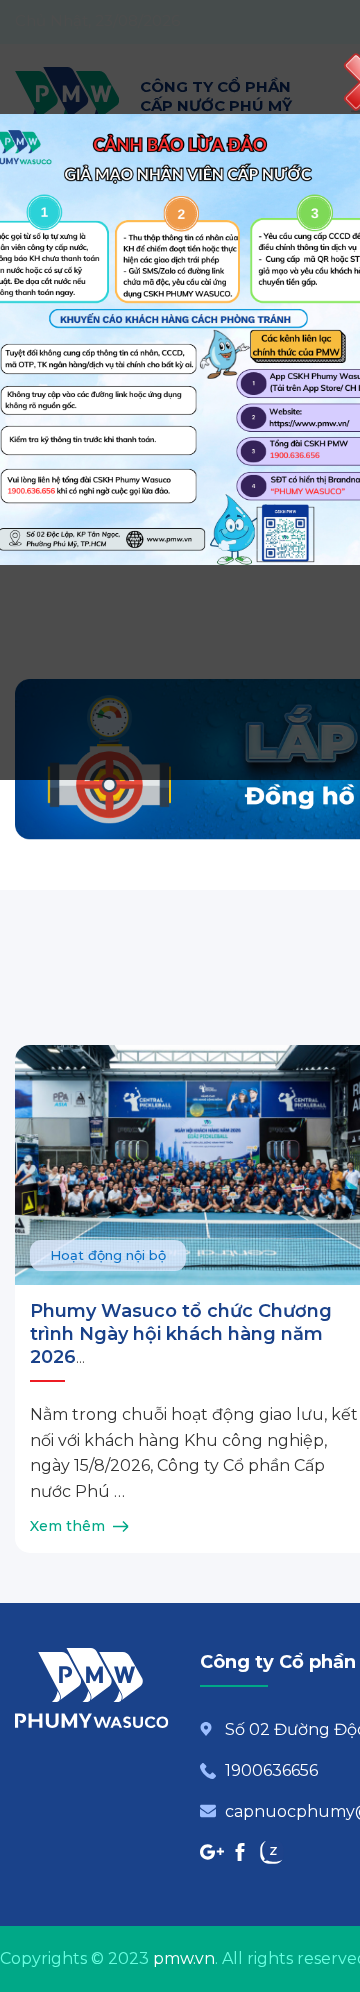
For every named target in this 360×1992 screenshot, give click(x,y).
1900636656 (271, 1770)
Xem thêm (67, 1526)
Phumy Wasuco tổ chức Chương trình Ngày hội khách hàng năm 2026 (181, 1334)
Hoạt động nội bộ (108, 1255)
